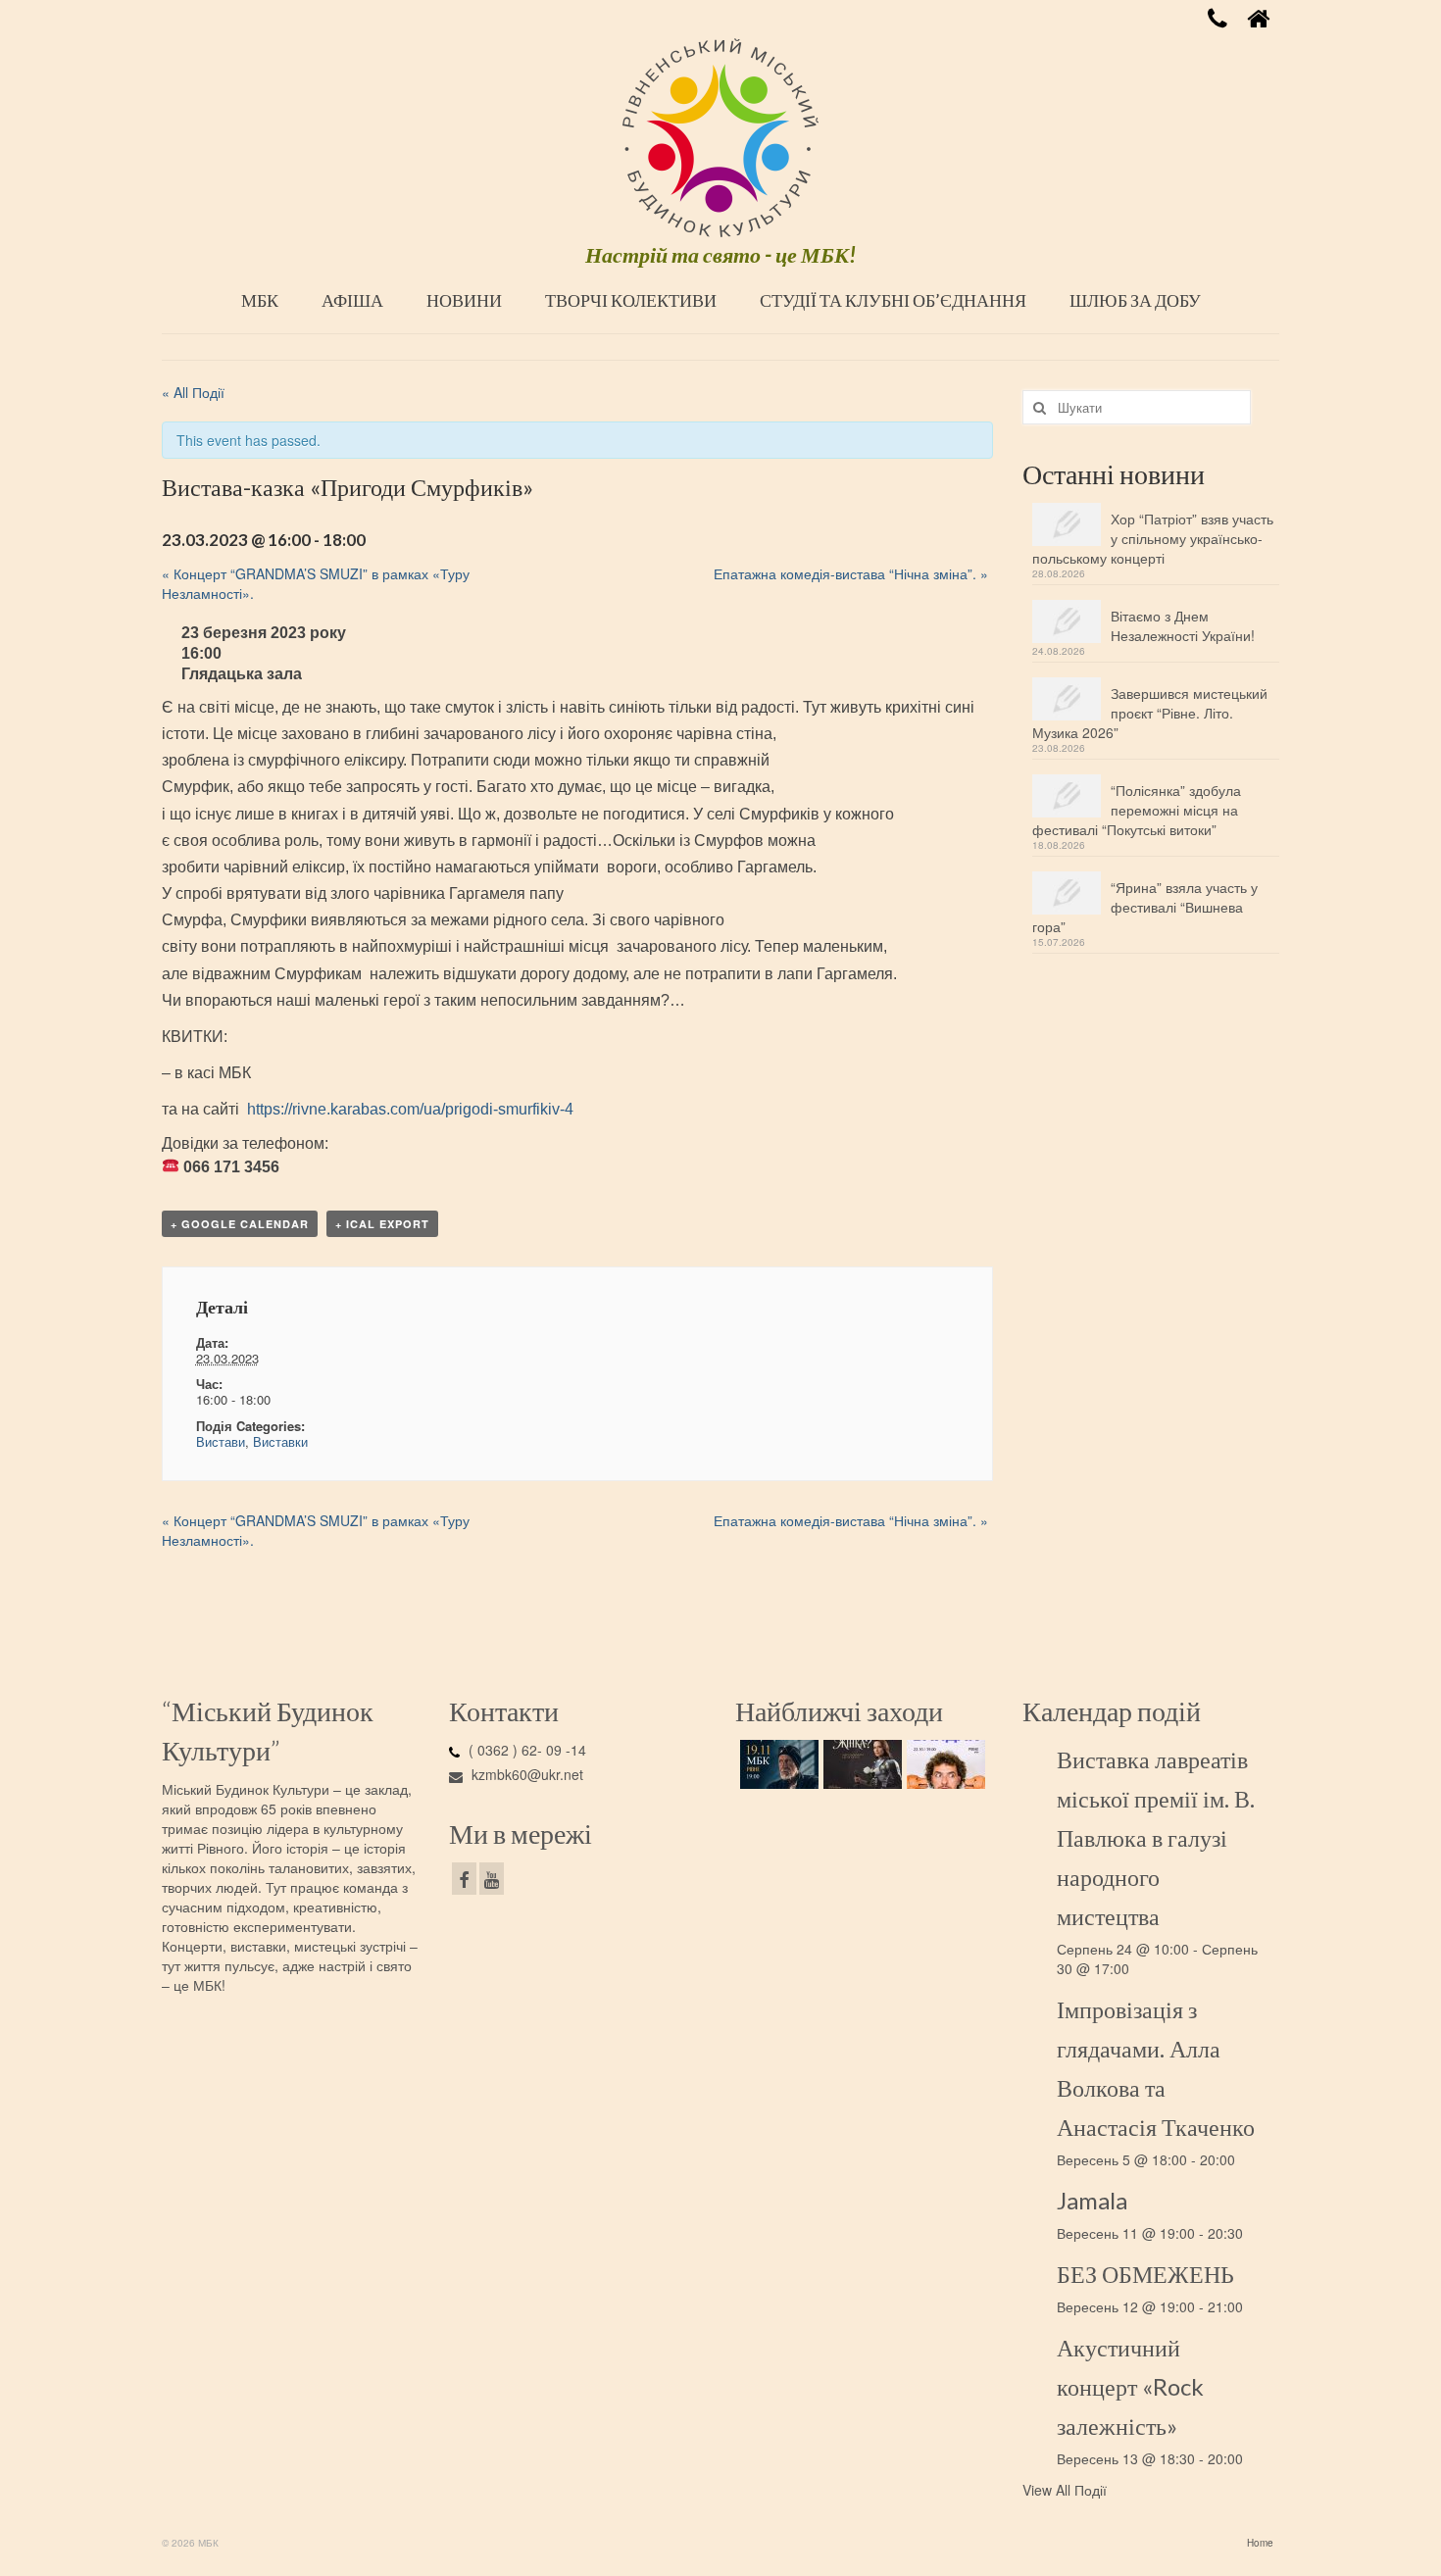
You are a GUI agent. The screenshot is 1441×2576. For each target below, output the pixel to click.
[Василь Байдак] (944, 1764)
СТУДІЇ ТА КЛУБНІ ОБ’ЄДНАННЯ (893, 300)
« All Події (193, 392)
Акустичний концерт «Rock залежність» (1130, 2386)
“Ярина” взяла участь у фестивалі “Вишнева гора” (1145, 907)
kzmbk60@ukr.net (525, 1774)
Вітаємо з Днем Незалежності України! (1183, 625)
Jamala (1092, 2200)
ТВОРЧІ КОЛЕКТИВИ (631, 300)
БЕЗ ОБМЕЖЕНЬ (1145, 2274)
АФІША (352, 300)
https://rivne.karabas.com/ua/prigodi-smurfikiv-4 (410, 1109)
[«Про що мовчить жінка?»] (860, 1764)
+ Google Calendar (240, 1224)
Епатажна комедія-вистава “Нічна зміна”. (851, 573)
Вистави (221, 1441)
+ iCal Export (382, 1224)
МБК (260, 300)
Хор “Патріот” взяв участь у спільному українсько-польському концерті (1153, 538)
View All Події (1065, 2490)
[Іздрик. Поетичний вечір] (777, 1764)
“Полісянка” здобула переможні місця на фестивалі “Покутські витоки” (1137, 810)
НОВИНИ (464, 300)
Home (1260, 2543)
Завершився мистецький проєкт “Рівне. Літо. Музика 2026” (1150, 713)
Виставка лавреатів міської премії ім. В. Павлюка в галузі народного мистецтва (1156, 1837)
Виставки (280, 1441)
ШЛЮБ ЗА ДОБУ (1135, 300)
